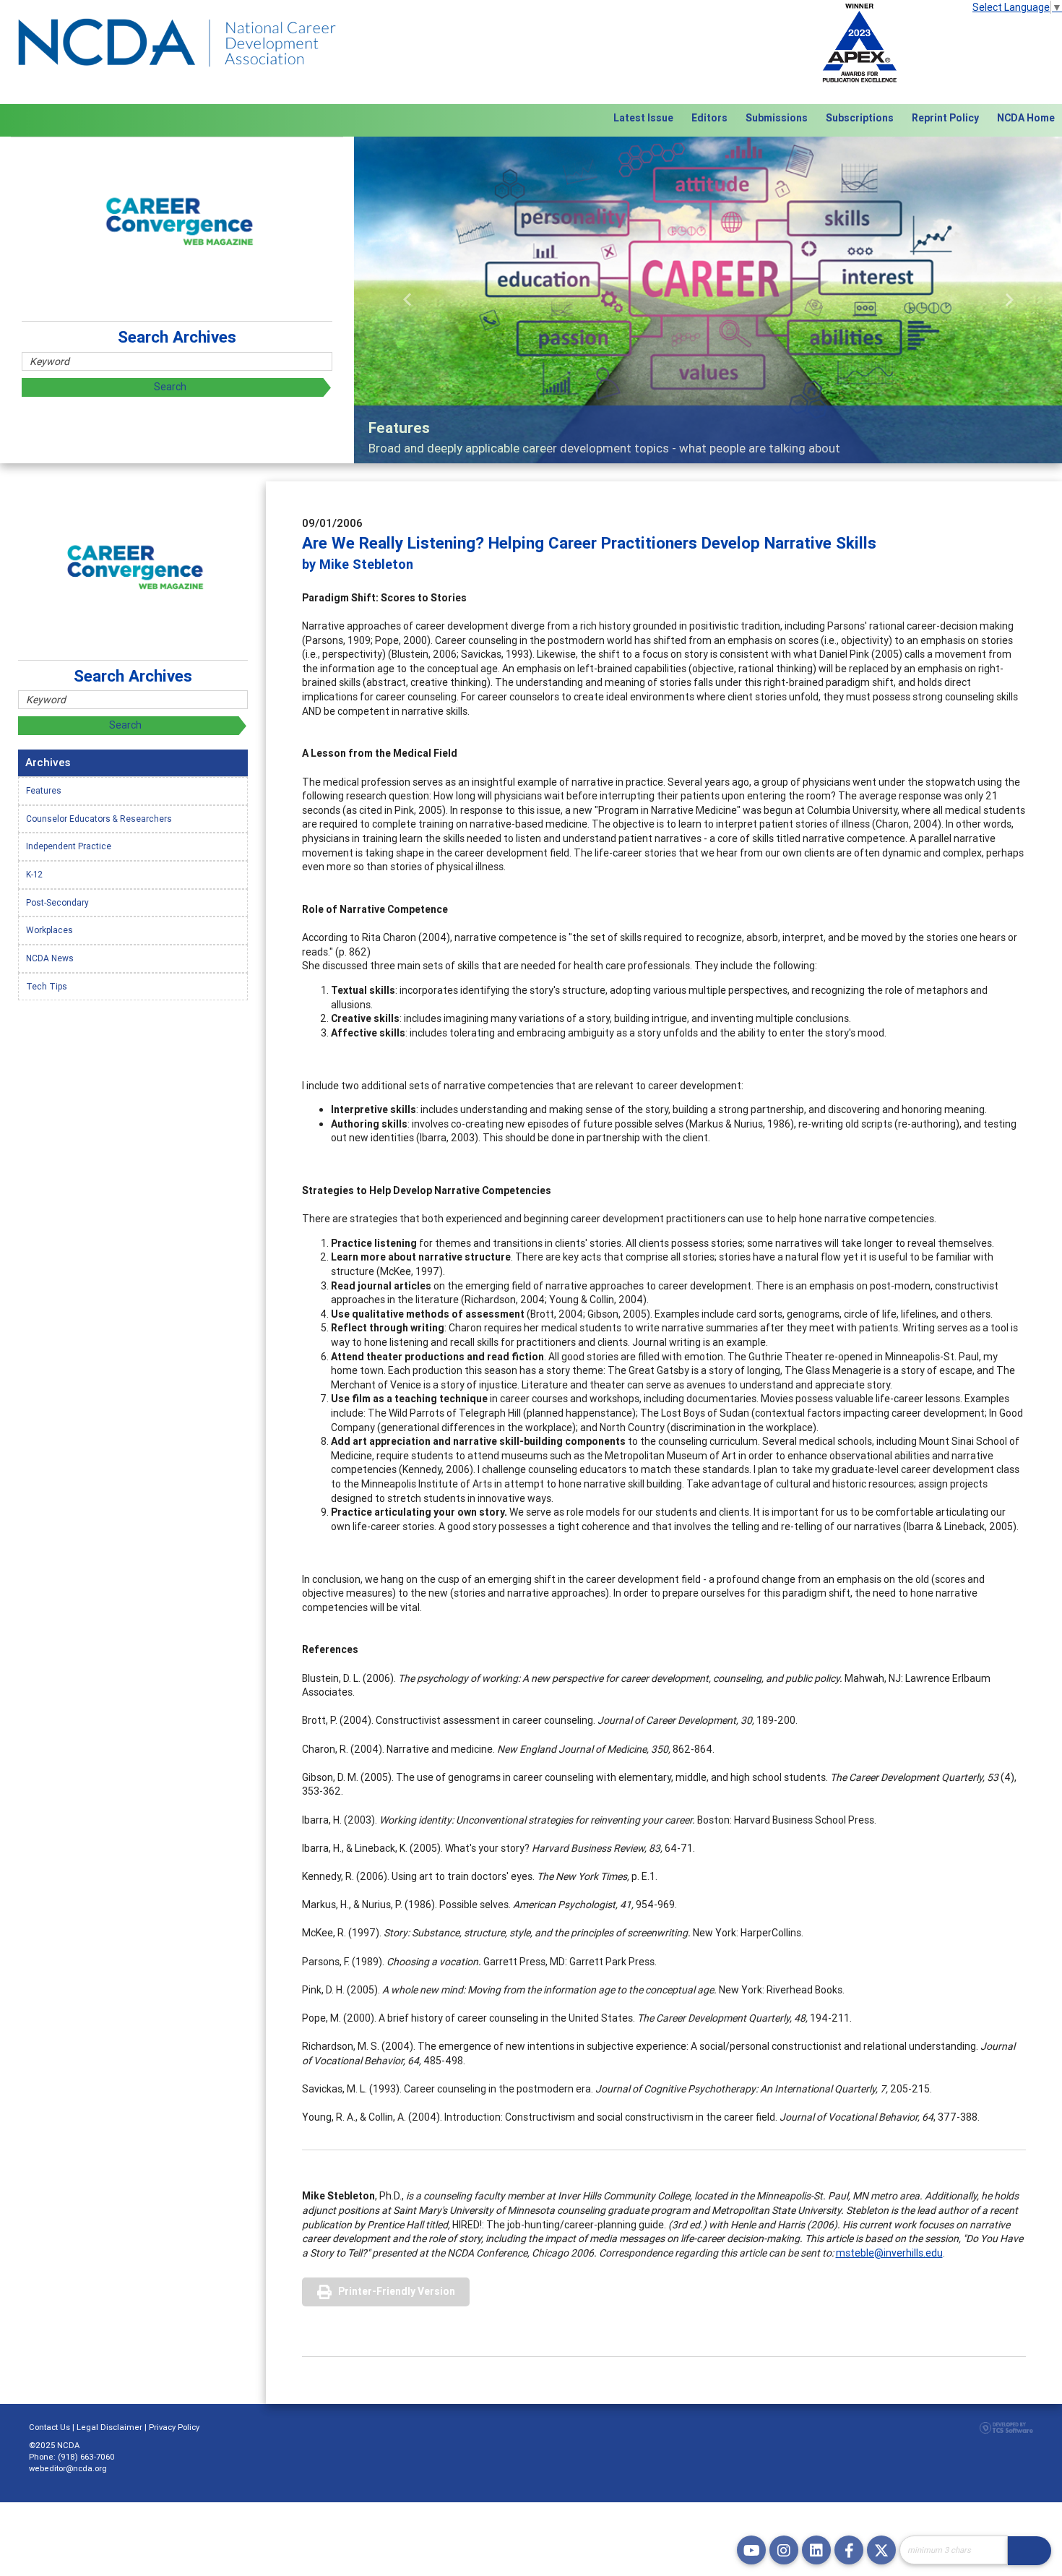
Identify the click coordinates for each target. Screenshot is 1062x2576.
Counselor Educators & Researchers (99, 819)
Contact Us (49, 2427)
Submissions (777, 118)
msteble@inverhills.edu (889, 2253)
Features (44, 790)
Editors (709, 118)
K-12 (34, 874)
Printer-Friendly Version (397, 2291)
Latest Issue (643, 118)
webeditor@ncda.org (68, 2468)
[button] (407, 300)
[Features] (708, 300)
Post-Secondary (57, 902)
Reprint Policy (945, 118)
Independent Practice (69, 846)
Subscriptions (860, 118)
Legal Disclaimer (109, 2427)
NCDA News (50, 958)
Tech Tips (47, 986)
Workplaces (49, 930)
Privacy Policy (174, 2427)
